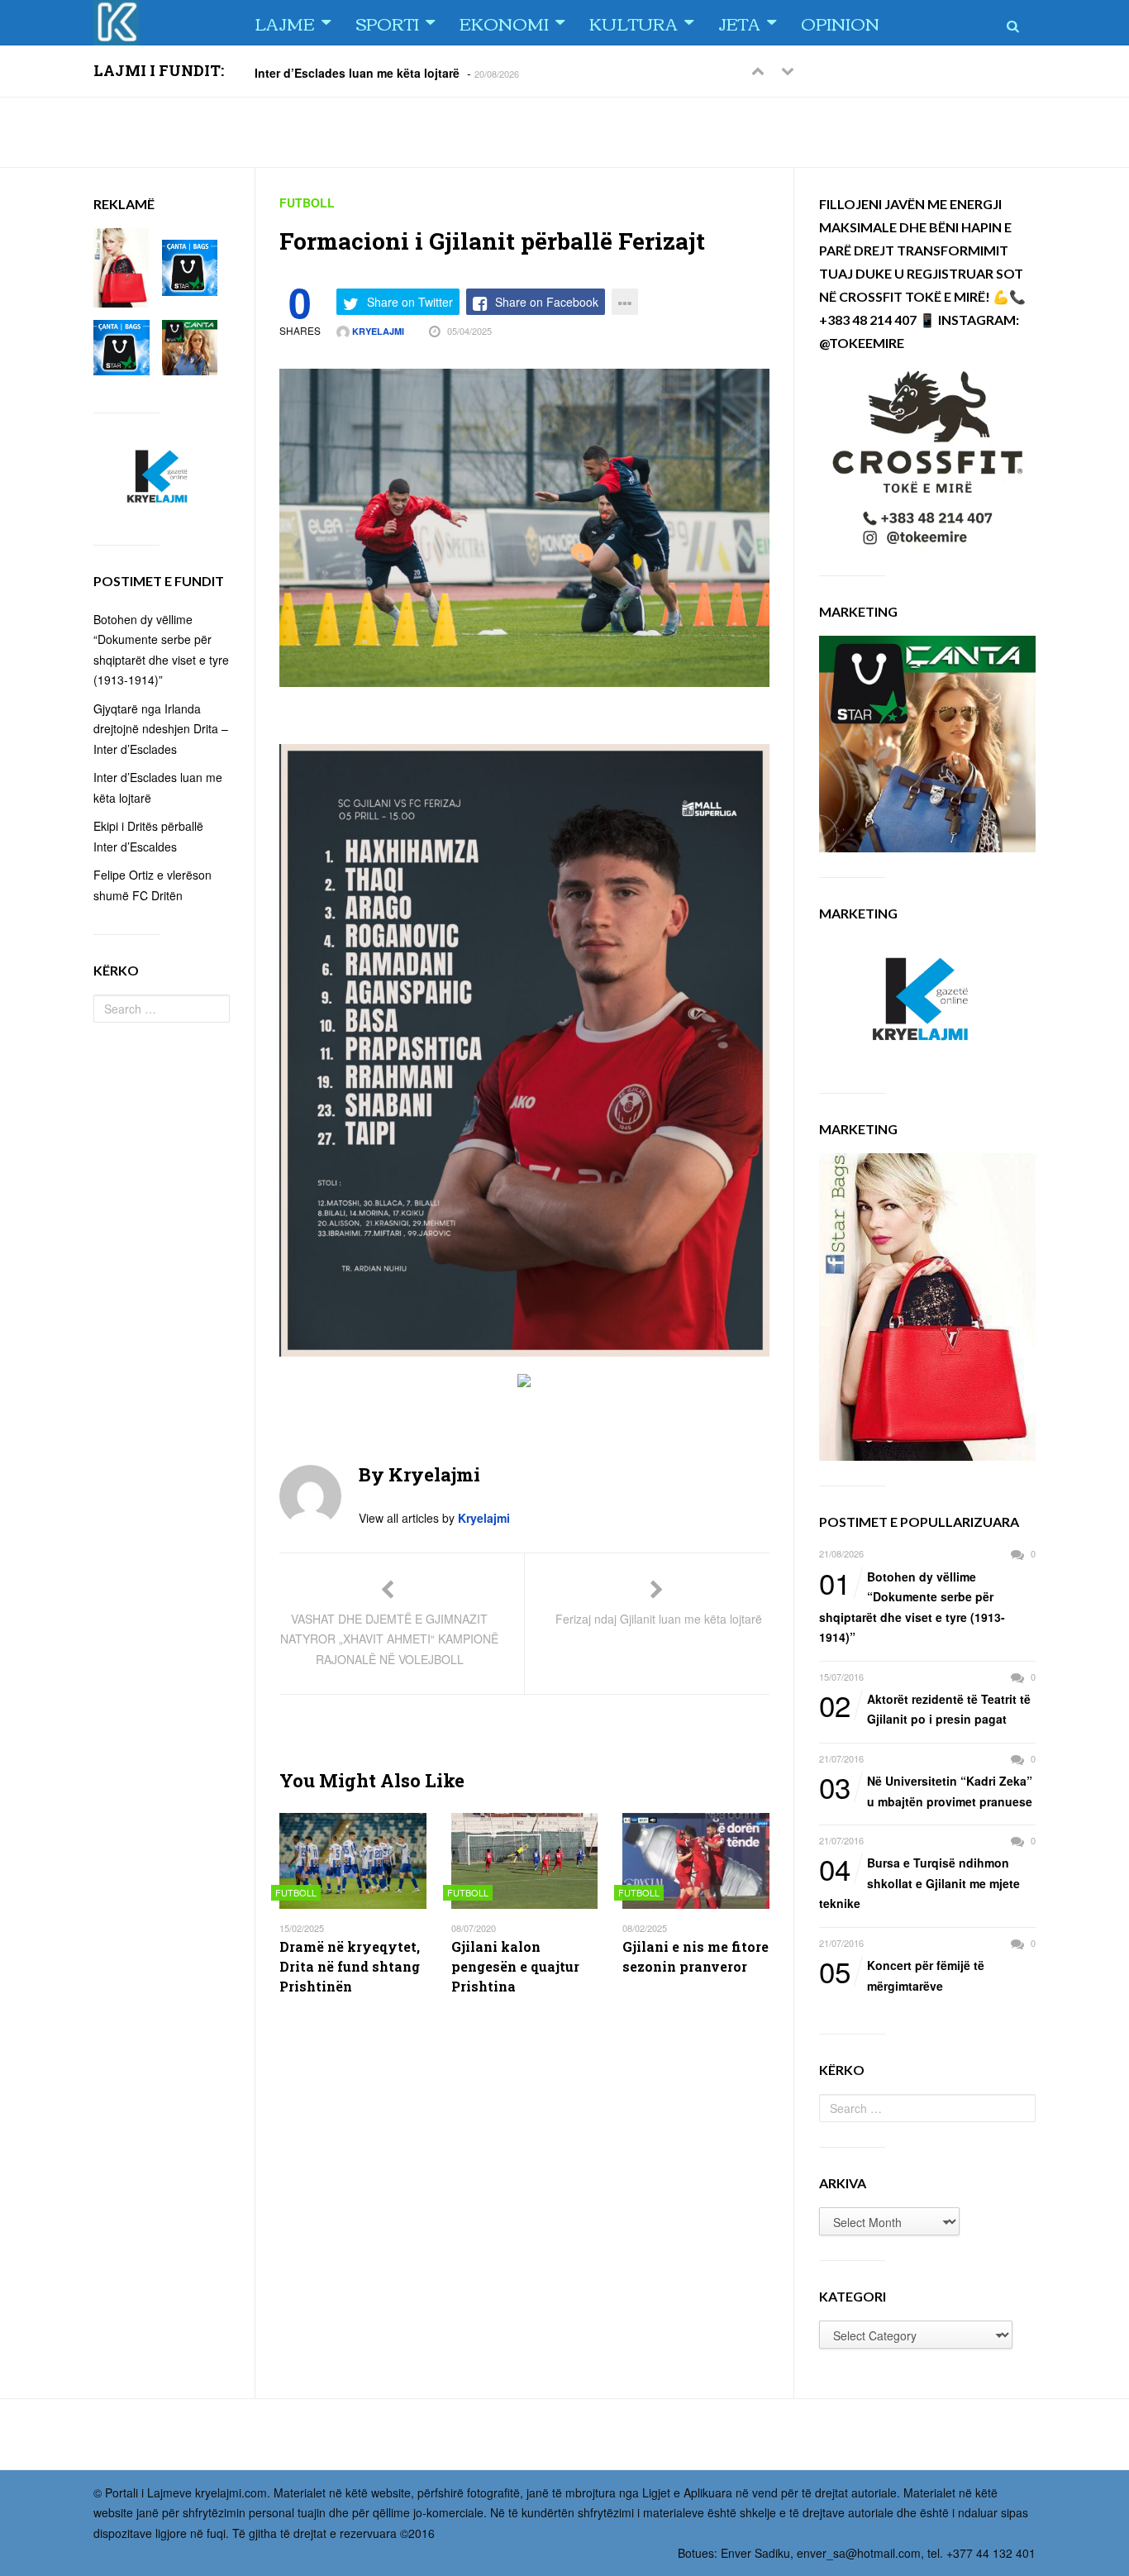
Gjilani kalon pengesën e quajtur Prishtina (515, 1966)
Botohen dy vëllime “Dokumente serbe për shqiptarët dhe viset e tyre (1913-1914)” (912, 1606)
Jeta (739, 23)
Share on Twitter (410, 302)
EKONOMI (504, 23)
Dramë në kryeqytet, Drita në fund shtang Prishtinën (350, 1966)
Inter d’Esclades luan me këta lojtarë (357, 72)
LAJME (285, 23)
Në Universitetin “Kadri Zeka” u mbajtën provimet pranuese (926, 1790)
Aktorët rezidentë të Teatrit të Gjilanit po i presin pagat (925, 1708)
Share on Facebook (547, 302)
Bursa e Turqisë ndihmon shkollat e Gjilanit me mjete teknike (919, 1882)
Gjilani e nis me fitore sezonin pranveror (696, 1956)
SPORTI (387, 23)
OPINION (840, 23)
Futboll (307, 203)
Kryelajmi (377, 331)
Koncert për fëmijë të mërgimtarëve (902, 1975)
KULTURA (634, 23)
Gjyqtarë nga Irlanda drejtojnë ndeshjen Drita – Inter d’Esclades (161, 729)
